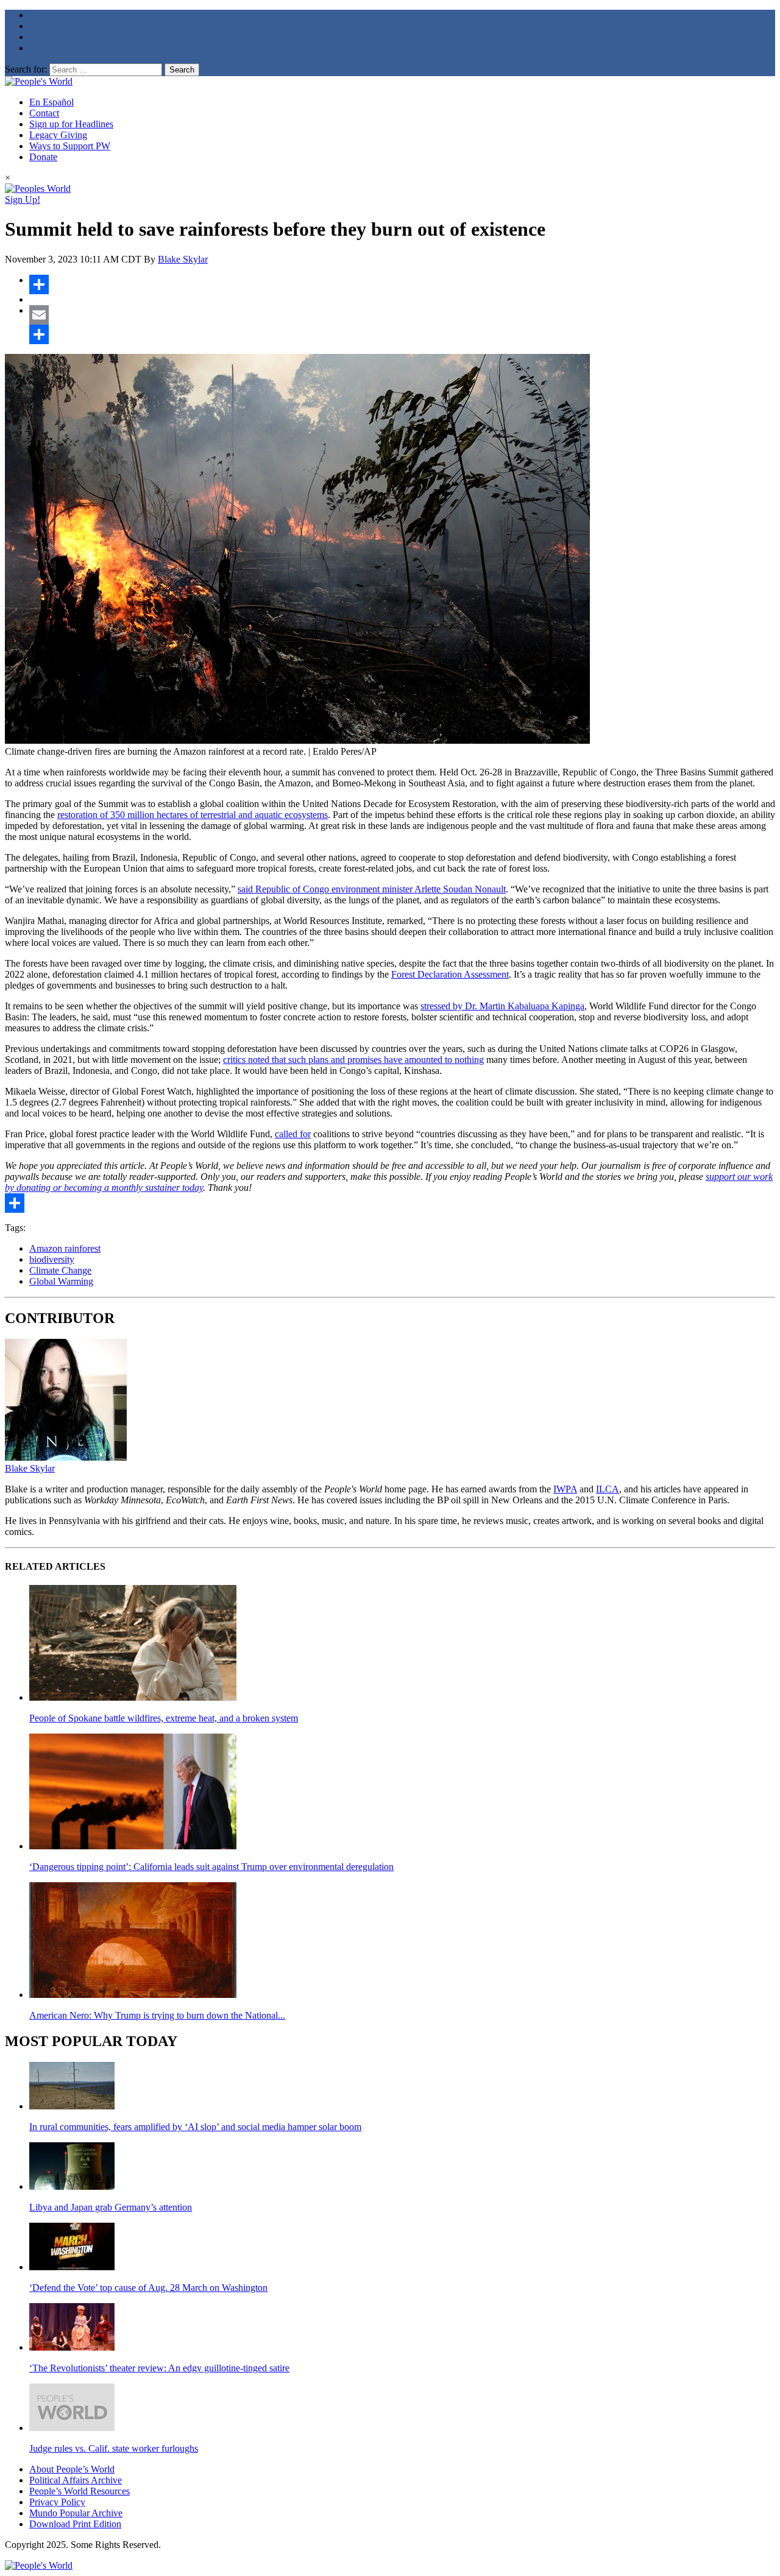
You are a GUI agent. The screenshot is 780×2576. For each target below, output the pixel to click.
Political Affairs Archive (76, 2480)
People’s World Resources (80, 2491)
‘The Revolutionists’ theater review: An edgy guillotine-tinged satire (159, 2368)
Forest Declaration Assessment (450, 974)
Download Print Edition (75, 2524)
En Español (51, 102)
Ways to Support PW (70, 146)
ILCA (608, 1489)
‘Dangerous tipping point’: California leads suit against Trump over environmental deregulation (211, 1867)
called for (293, 1134)
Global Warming (61, 1281)
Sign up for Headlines (71, 124)
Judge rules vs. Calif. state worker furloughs (114, 2448)
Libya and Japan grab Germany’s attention (111, 2207)
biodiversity (52, 1259)
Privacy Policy (57, 2502)
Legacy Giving (58, 135)
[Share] (402, 284)
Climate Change (60, 1270)
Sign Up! (23, 199)
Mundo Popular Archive (76, 2513)
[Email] (402, 315)
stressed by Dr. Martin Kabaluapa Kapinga (502, 1006)
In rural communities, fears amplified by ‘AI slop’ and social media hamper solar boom (195, 2127)
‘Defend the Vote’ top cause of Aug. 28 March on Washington (148, 2288)
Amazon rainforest (65, 1248)
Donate (43, 157)
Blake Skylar (183, 259)
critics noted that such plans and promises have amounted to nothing (353, 1060)
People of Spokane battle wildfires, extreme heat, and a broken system (164, 1718)
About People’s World (72, 2469)
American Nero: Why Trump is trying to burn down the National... (157, 2015)
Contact (44, 113)
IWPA (565, 1489)
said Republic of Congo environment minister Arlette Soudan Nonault (372, 889)
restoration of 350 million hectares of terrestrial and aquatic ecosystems (193, 815)
